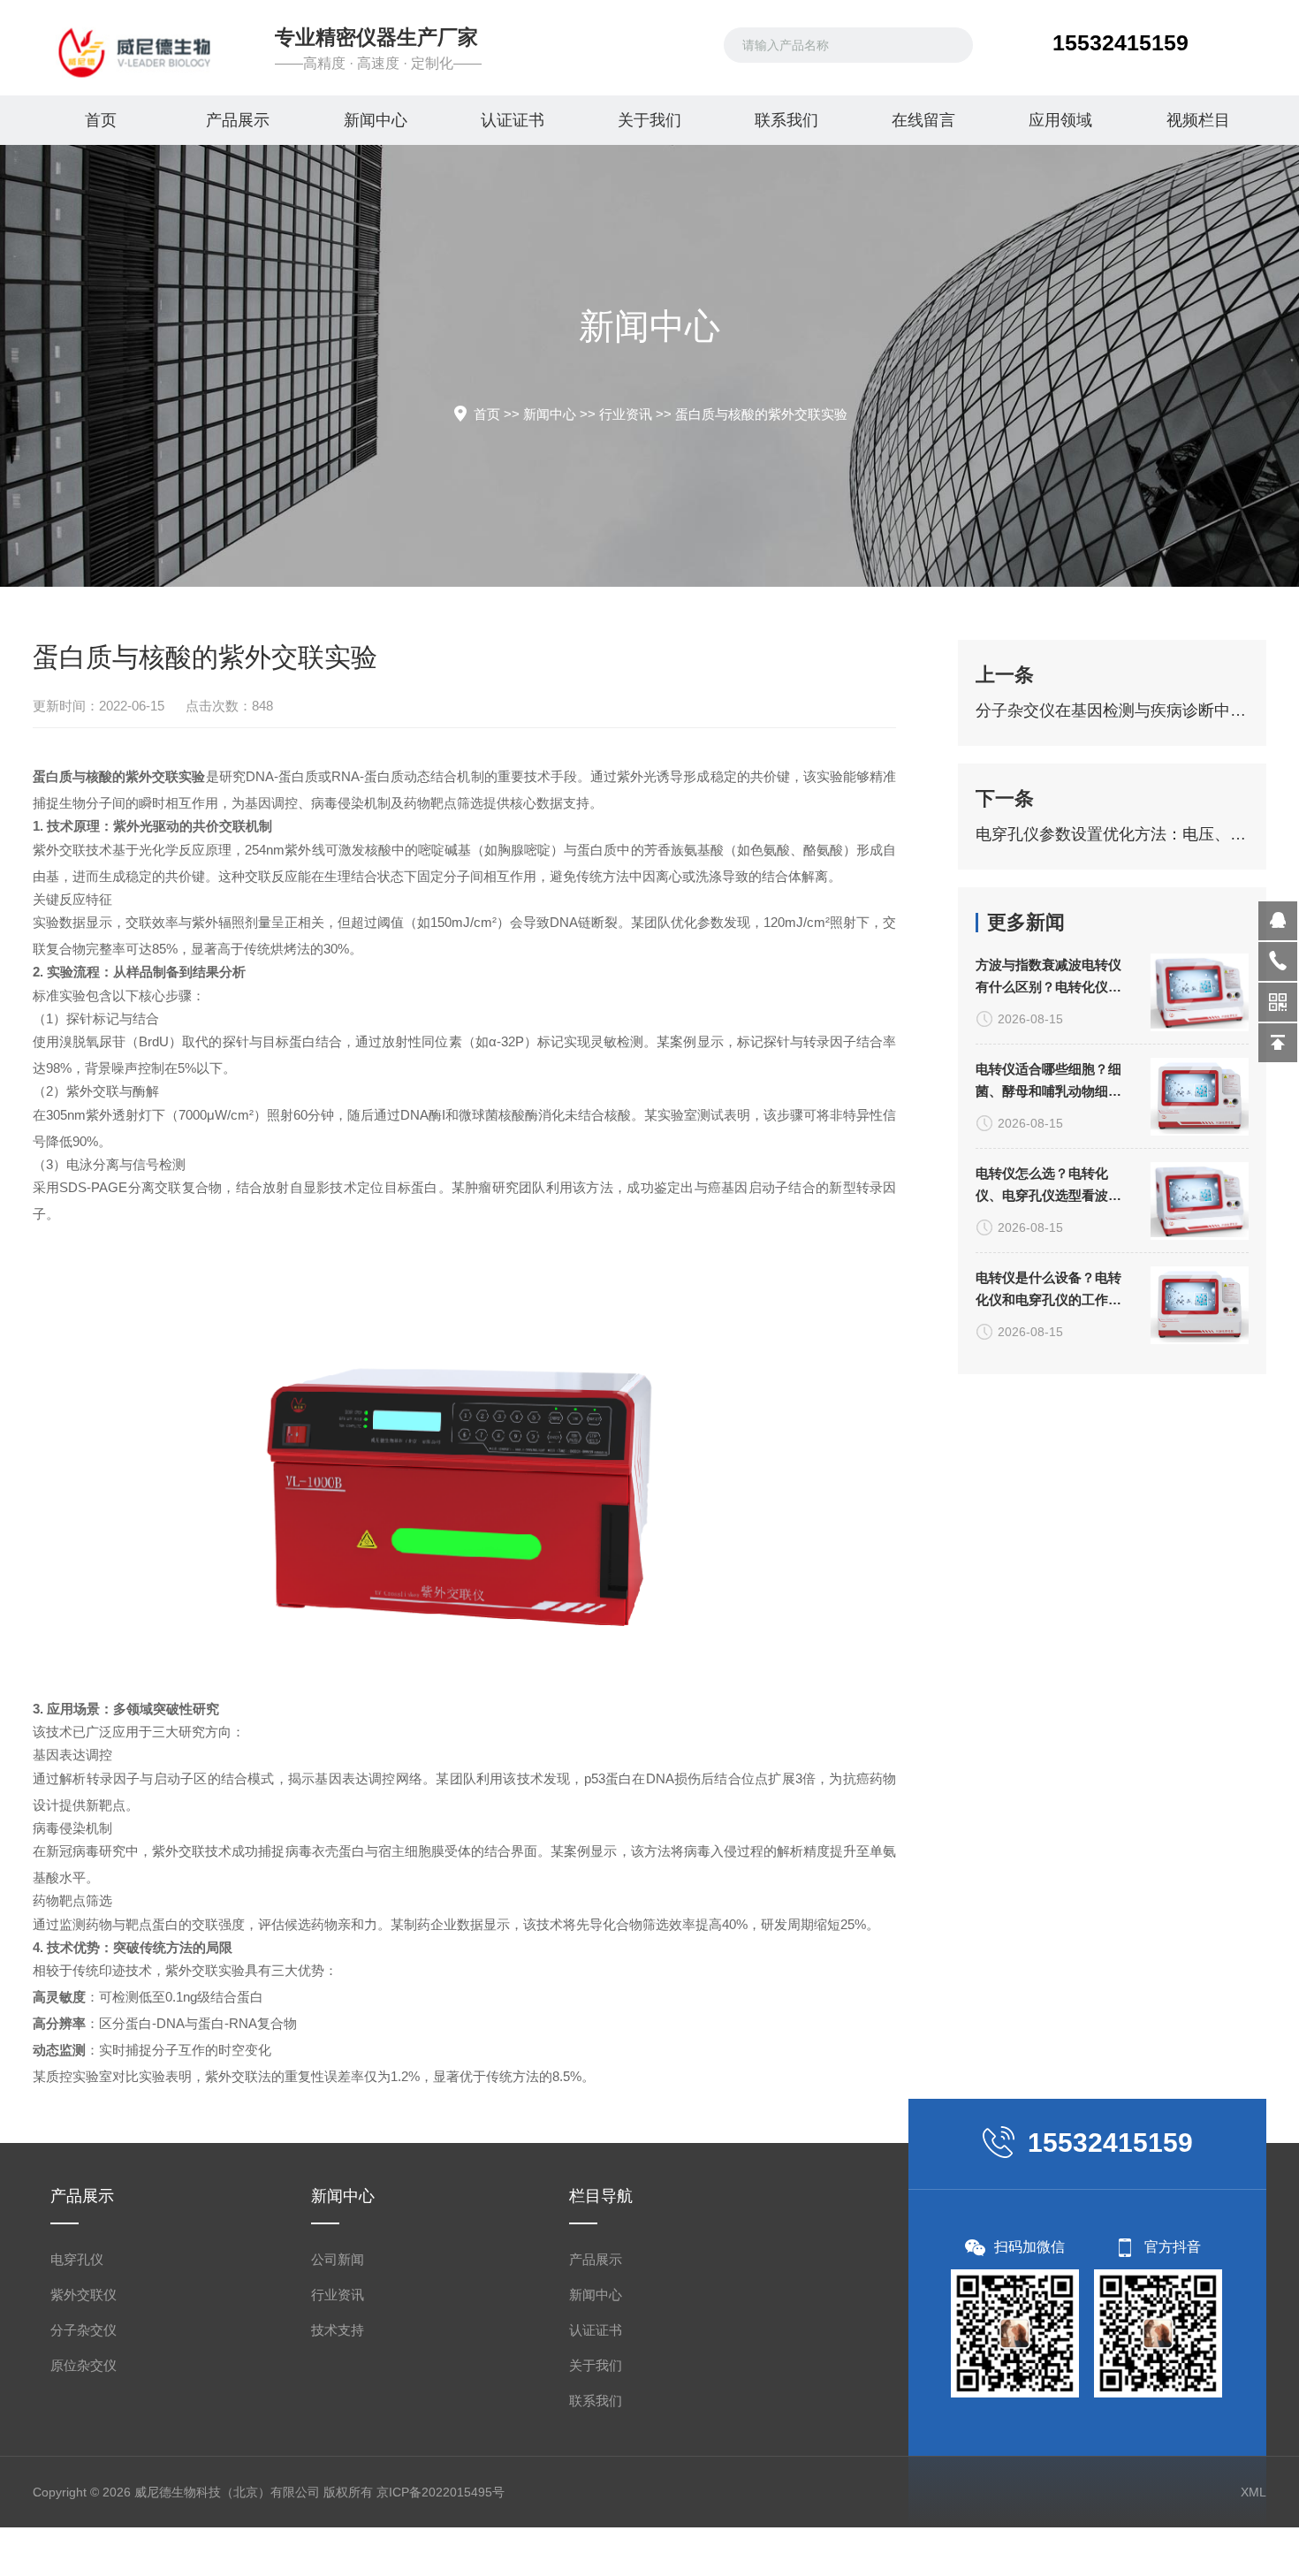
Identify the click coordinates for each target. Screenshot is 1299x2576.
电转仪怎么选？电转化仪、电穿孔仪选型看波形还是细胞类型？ (1048, 1186)
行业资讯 (626, 414)
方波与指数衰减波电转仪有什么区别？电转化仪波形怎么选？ (1048, 977)
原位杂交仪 (84, 2365)
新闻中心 (376, 120)
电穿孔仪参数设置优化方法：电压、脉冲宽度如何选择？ (1112, 834)
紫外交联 (59, 850)
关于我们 (649, 120)
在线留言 (923, 120)
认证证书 (513, 120)
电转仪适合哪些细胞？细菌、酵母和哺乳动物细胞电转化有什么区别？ (1048, 1082)
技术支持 (338, 2330)
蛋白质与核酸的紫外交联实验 (761, 414)
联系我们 (786, 120)
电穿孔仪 (77, 2259)
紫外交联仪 (84, 2295)
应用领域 (1060, 120)
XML (1253, 2492)
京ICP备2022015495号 (441, 2492)
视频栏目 (1198, 120)
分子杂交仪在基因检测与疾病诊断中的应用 (1112, 710)
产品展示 (238, 120)
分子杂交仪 (84, 2330)
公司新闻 (338, 2259)
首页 (101, 120)
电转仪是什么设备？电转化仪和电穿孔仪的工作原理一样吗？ (1048, 1290)
